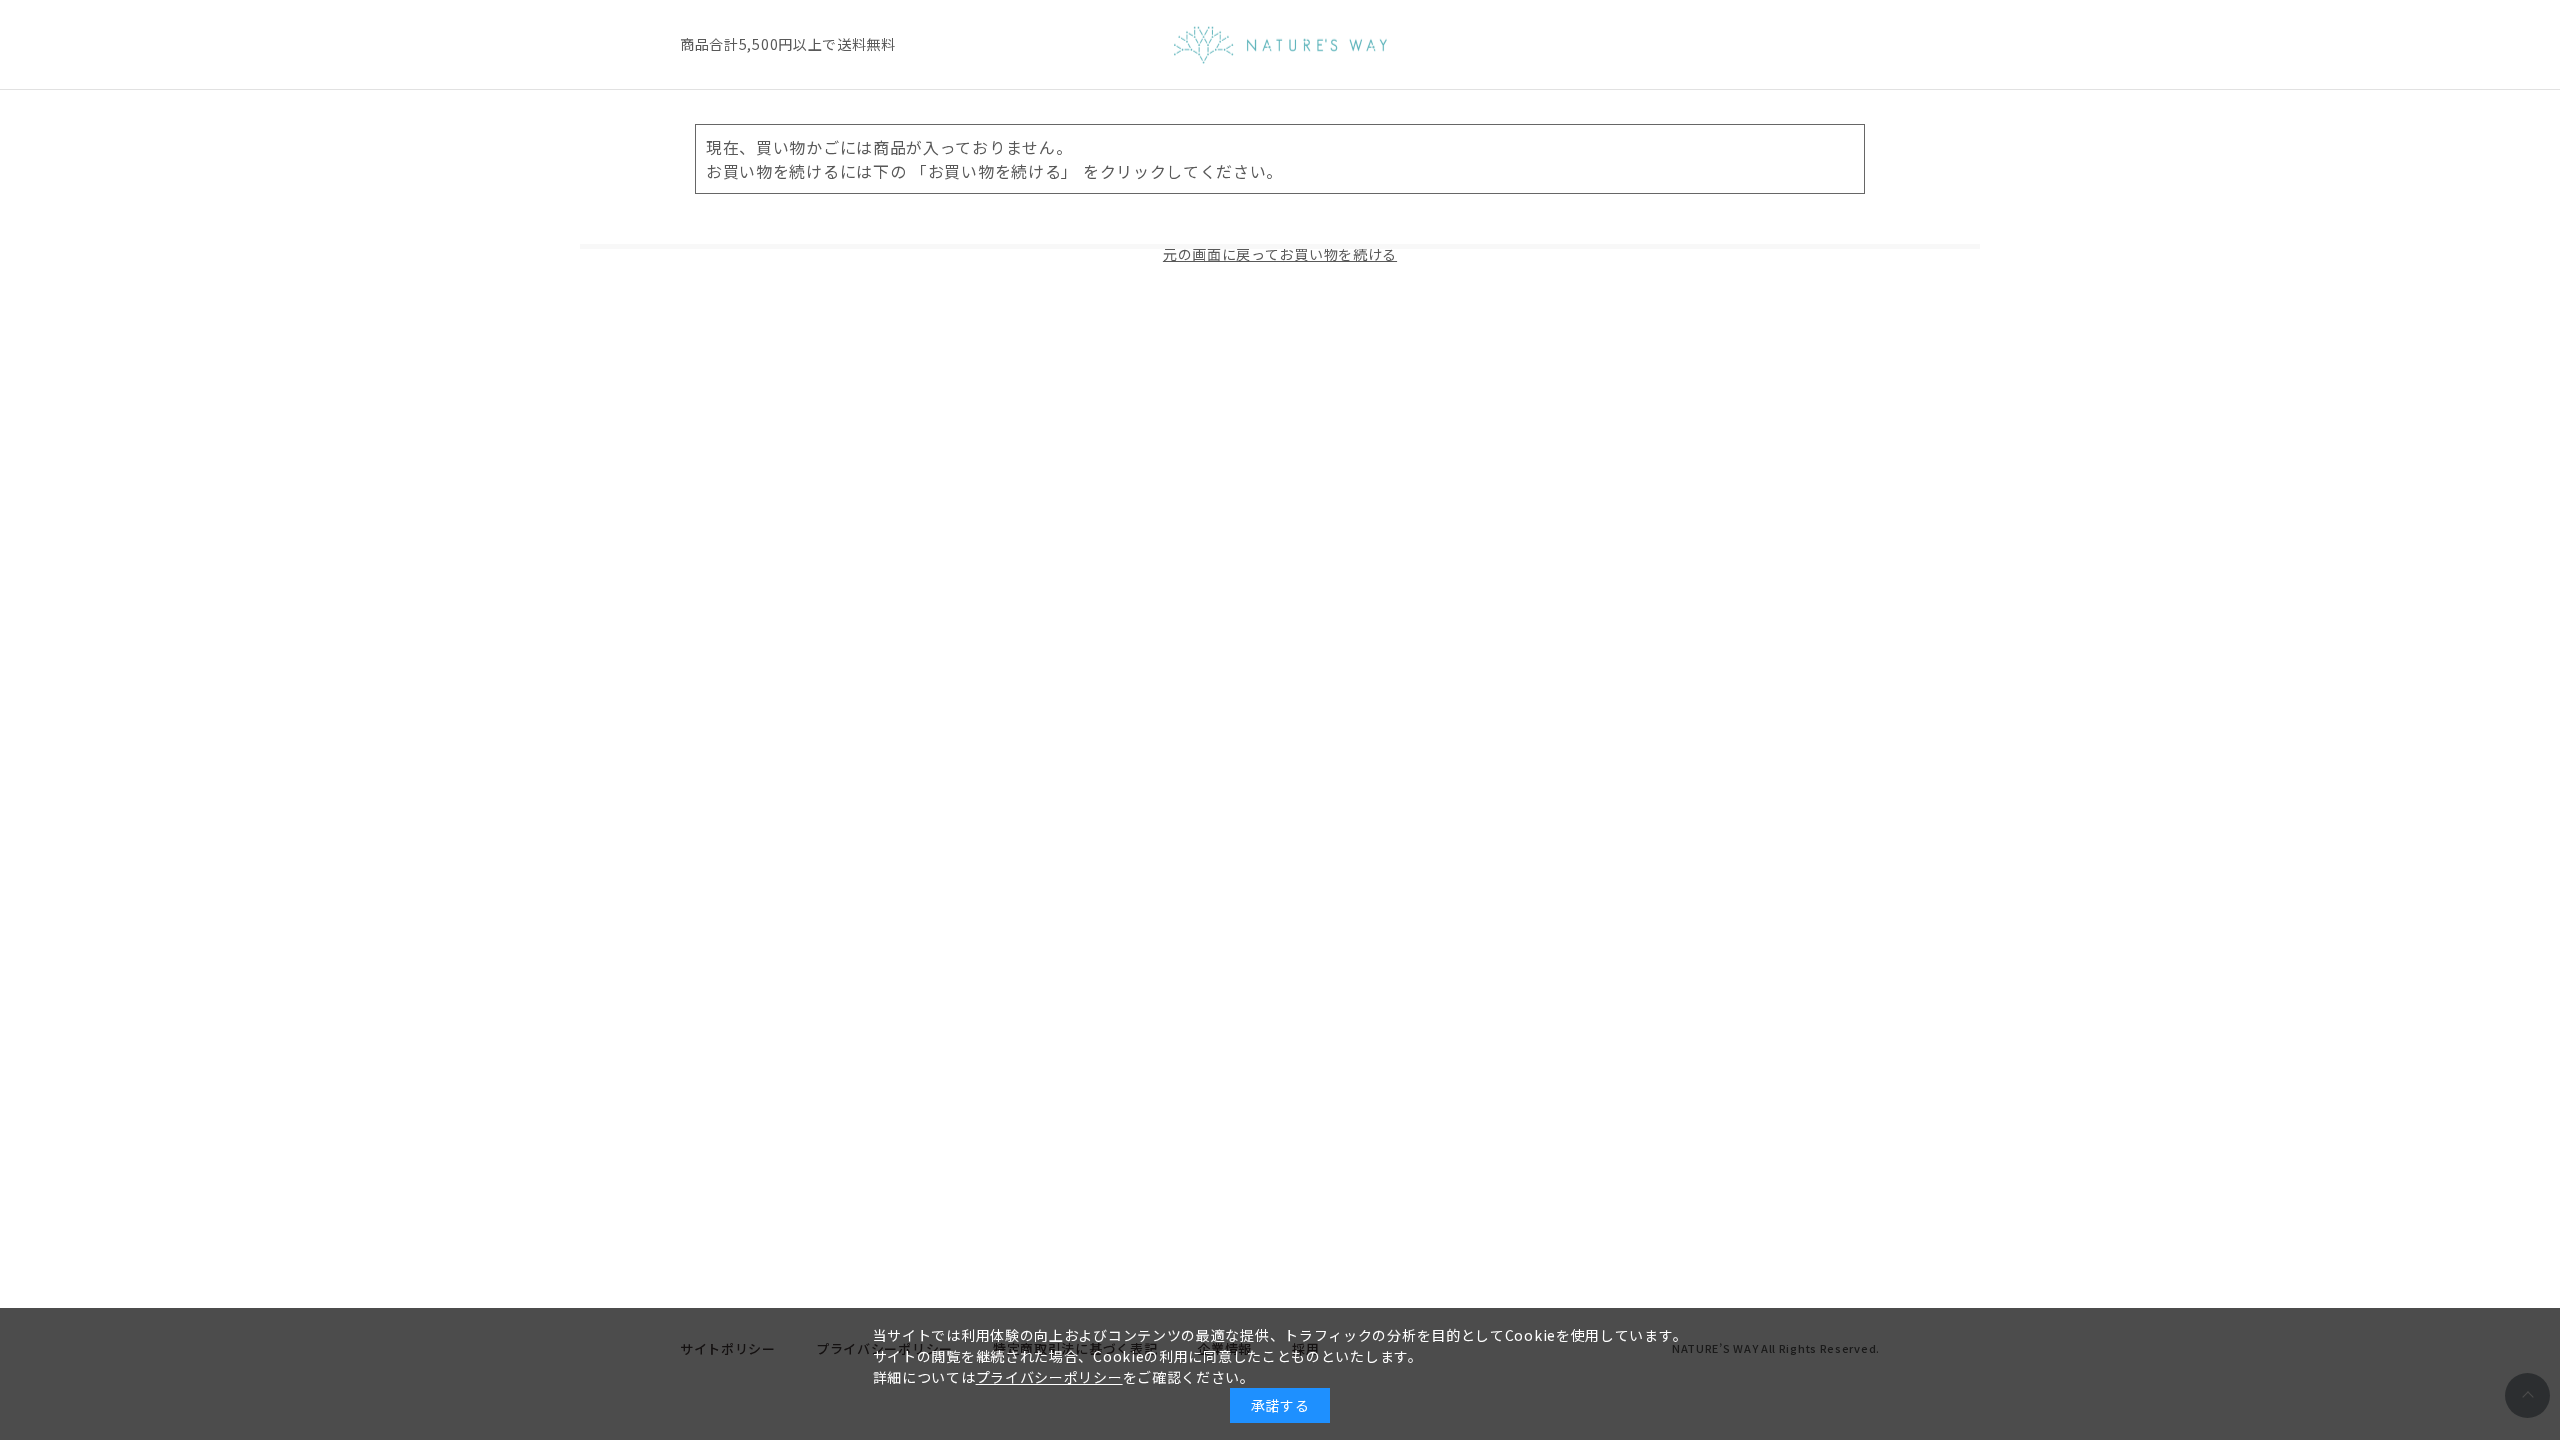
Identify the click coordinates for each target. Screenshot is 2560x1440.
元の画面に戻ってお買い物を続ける (1280, 254)
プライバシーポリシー (1049, 1377)
